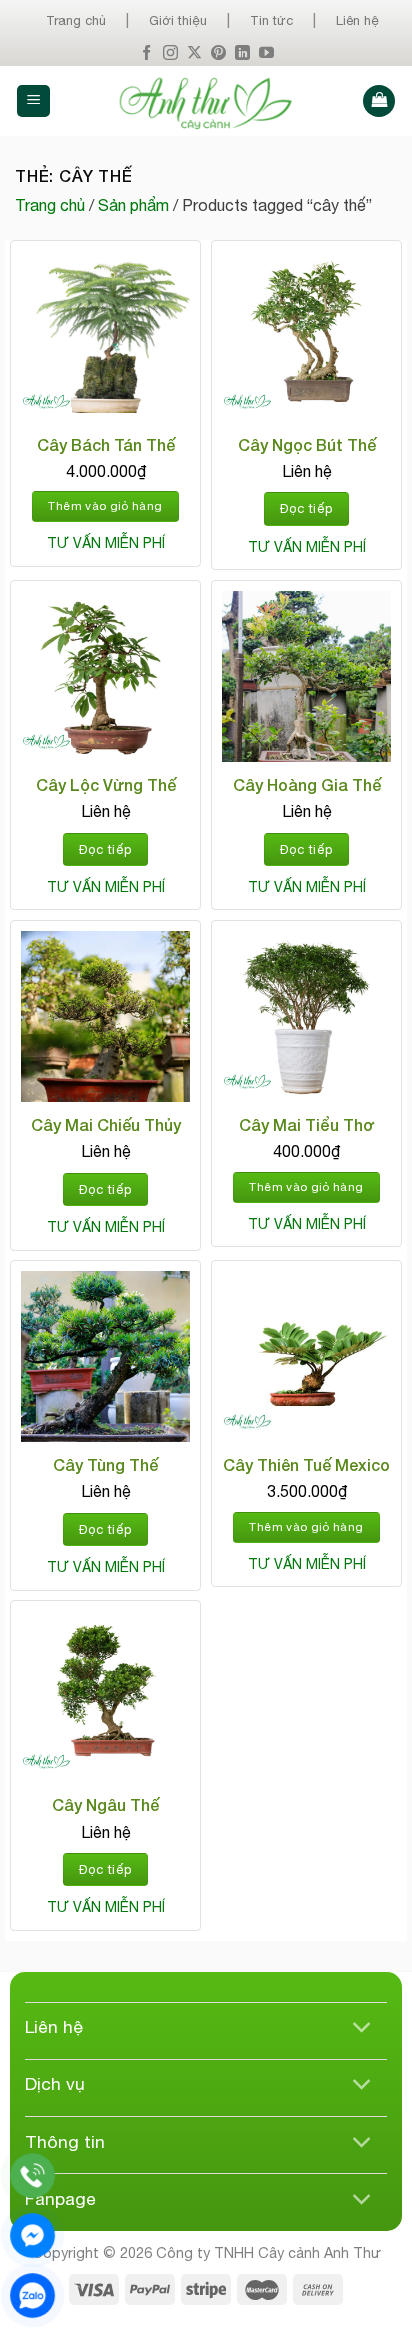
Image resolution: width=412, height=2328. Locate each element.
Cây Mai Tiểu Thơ (306, 1124)
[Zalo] (32, 2295)
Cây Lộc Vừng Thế (106, 784)
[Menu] (33, 101)
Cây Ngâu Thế (105, 1804)
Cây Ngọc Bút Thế (307, 444)
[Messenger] (32, 2235)
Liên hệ (357, 20)
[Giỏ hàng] (379, 101)
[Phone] (32, 2175)
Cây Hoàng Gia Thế (307, 784)
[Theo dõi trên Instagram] (170, 53)
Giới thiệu (178, 20)
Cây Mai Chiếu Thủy (106, 1124)
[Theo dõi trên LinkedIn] (242, 53)
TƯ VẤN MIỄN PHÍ (106, 543)
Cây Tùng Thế (105, 1464)
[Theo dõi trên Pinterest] (218, 53)
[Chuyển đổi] (362, 2029)
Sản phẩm (133, 205)
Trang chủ (76, 20)
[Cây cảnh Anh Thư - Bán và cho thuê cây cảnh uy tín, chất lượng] (206, 101)
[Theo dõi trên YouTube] (266, 53)
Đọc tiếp (306, 508)
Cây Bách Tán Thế (106, 444)
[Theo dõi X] (194, 53)
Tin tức (271, 20)
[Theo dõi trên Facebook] (146, 53)
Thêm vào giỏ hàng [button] (105, 506)
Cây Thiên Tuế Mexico (306, 1464)
